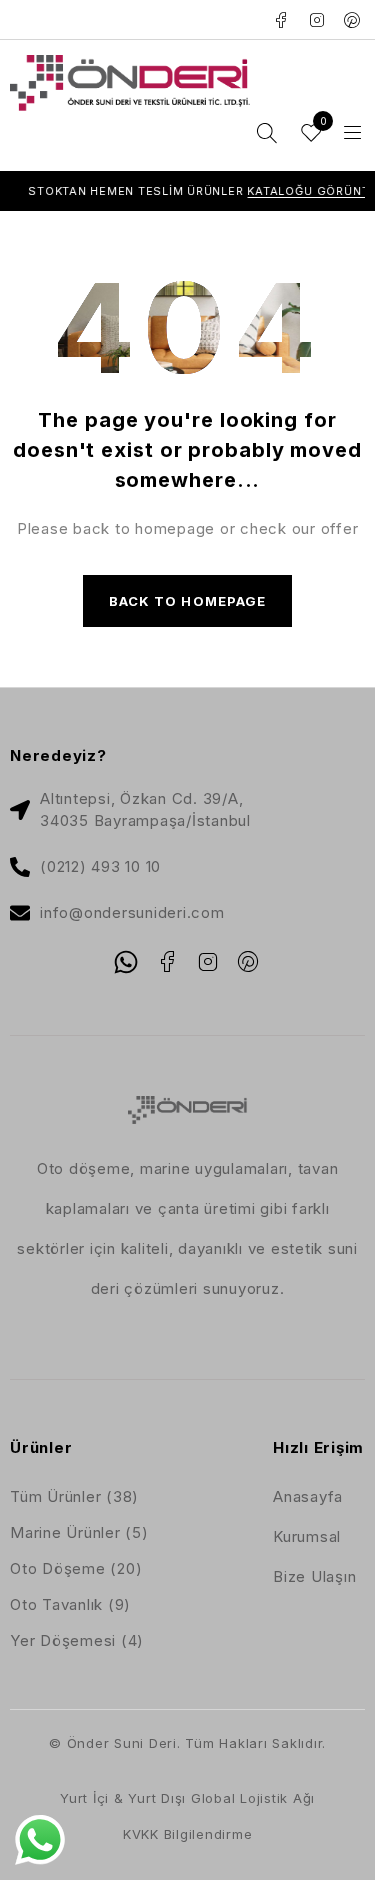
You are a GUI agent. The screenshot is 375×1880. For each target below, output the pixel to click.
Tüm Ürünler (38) (74, 1496)
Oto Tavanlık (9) (70, 1604)
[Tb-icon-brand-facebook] (167, 962)
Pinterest (352, 20)
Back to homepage (187, 601)
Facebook (281, 20)
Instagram (317, 20)
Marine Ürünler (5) (79, 1532)
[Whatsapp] (126, 962)
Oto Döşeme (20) (76, 1568)
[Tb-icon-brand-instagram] (208, 962)
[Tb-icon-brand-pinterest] (249, 962)
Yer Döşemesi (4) (77, 1640)
